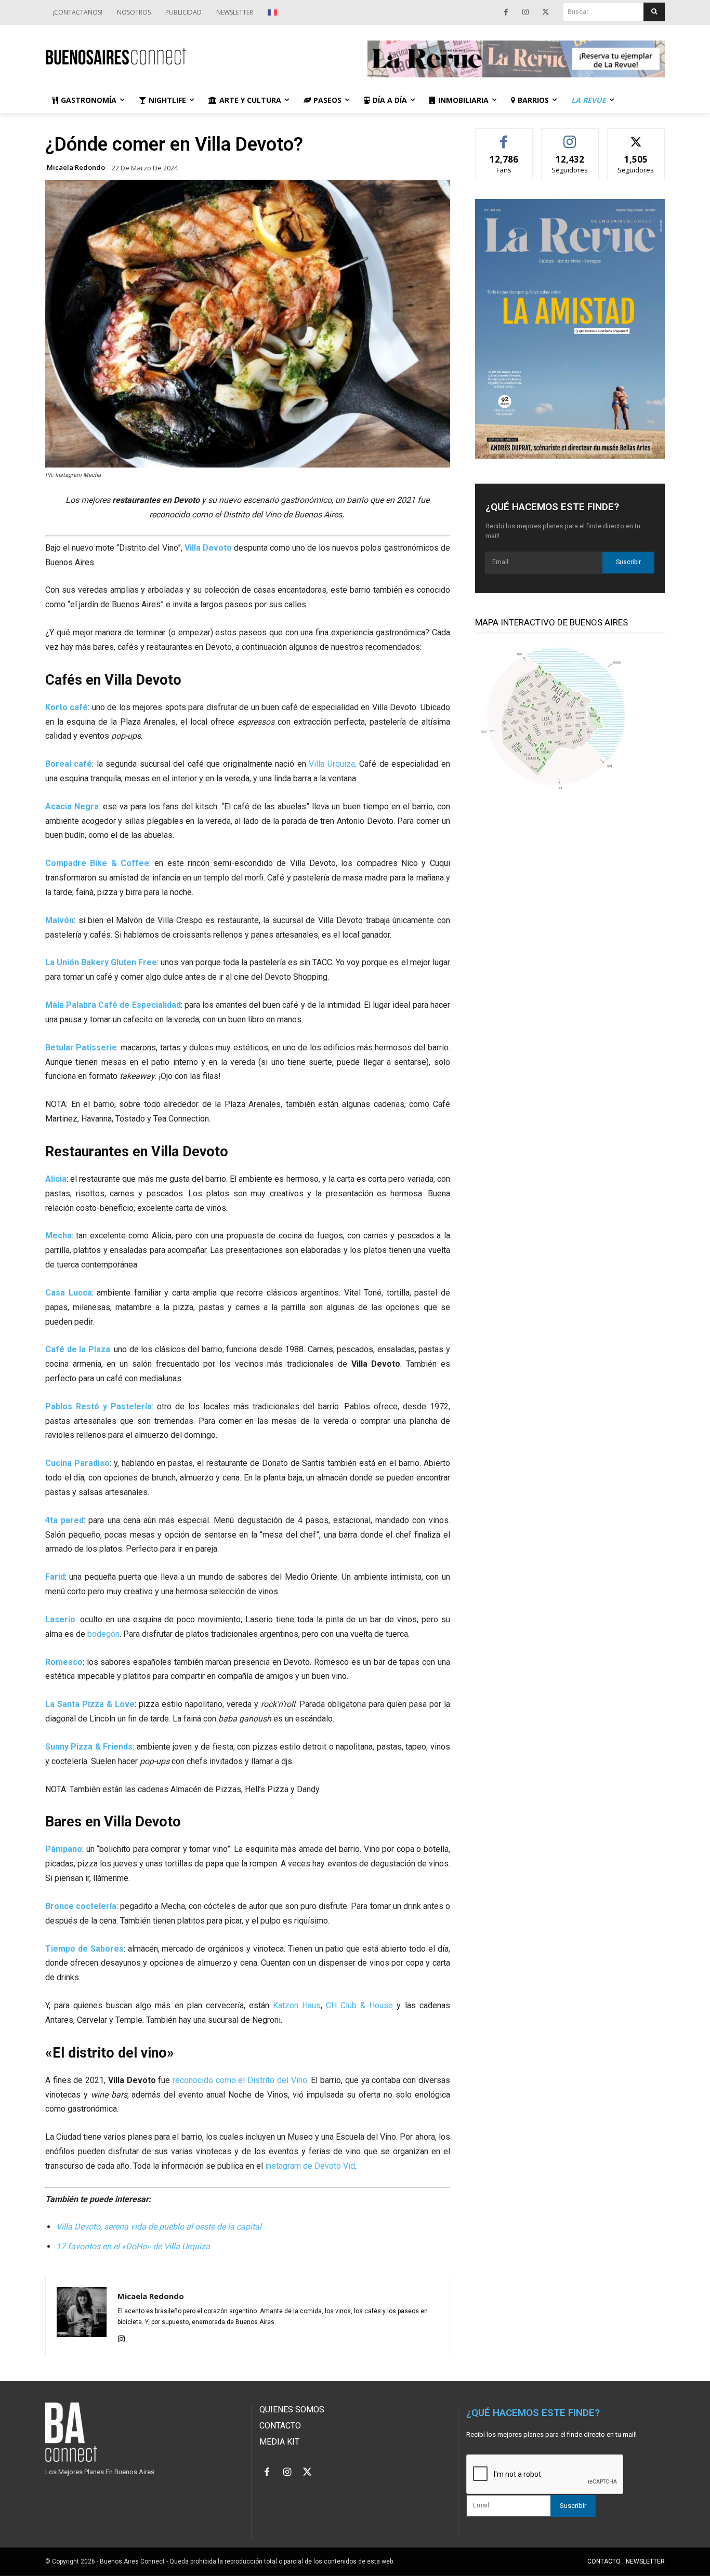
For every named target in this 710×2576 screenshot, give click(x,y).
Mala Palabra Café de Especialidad (113, 1005)
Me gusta (504, 136)
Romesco (64, 1662)
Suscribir (628, 562)
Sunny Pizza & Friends (89, 1747)
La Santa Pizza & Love (90, 1704)
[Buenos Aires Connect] (194, 56)
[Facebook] (506, 12)
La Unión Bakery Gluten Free (101, 962)
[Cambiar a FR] (274, 12)
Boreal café (69, 764)
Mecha (58, 1236)
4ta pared (64, 1520)
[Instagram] (525, 12)
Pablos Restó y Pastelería (98, 1406)
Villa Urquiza (332, 764)
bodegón (103, 1634)
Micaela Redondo (76, 168)
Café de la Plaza (78, 1349)
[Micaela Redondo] (82, 2316)
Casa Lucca (69, 1293)
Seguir (570, 136)
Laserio (60, 1619)
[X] (545, 12)
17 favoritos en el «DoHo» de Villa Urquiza (133, 2246)
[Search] (654, 12)
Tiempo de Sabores (84, 1949)
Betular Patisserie (81, 1047)
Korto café (67, 707)
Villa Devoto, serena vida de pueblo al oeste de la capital (159, 2227)
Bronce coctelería (81, 1906)
